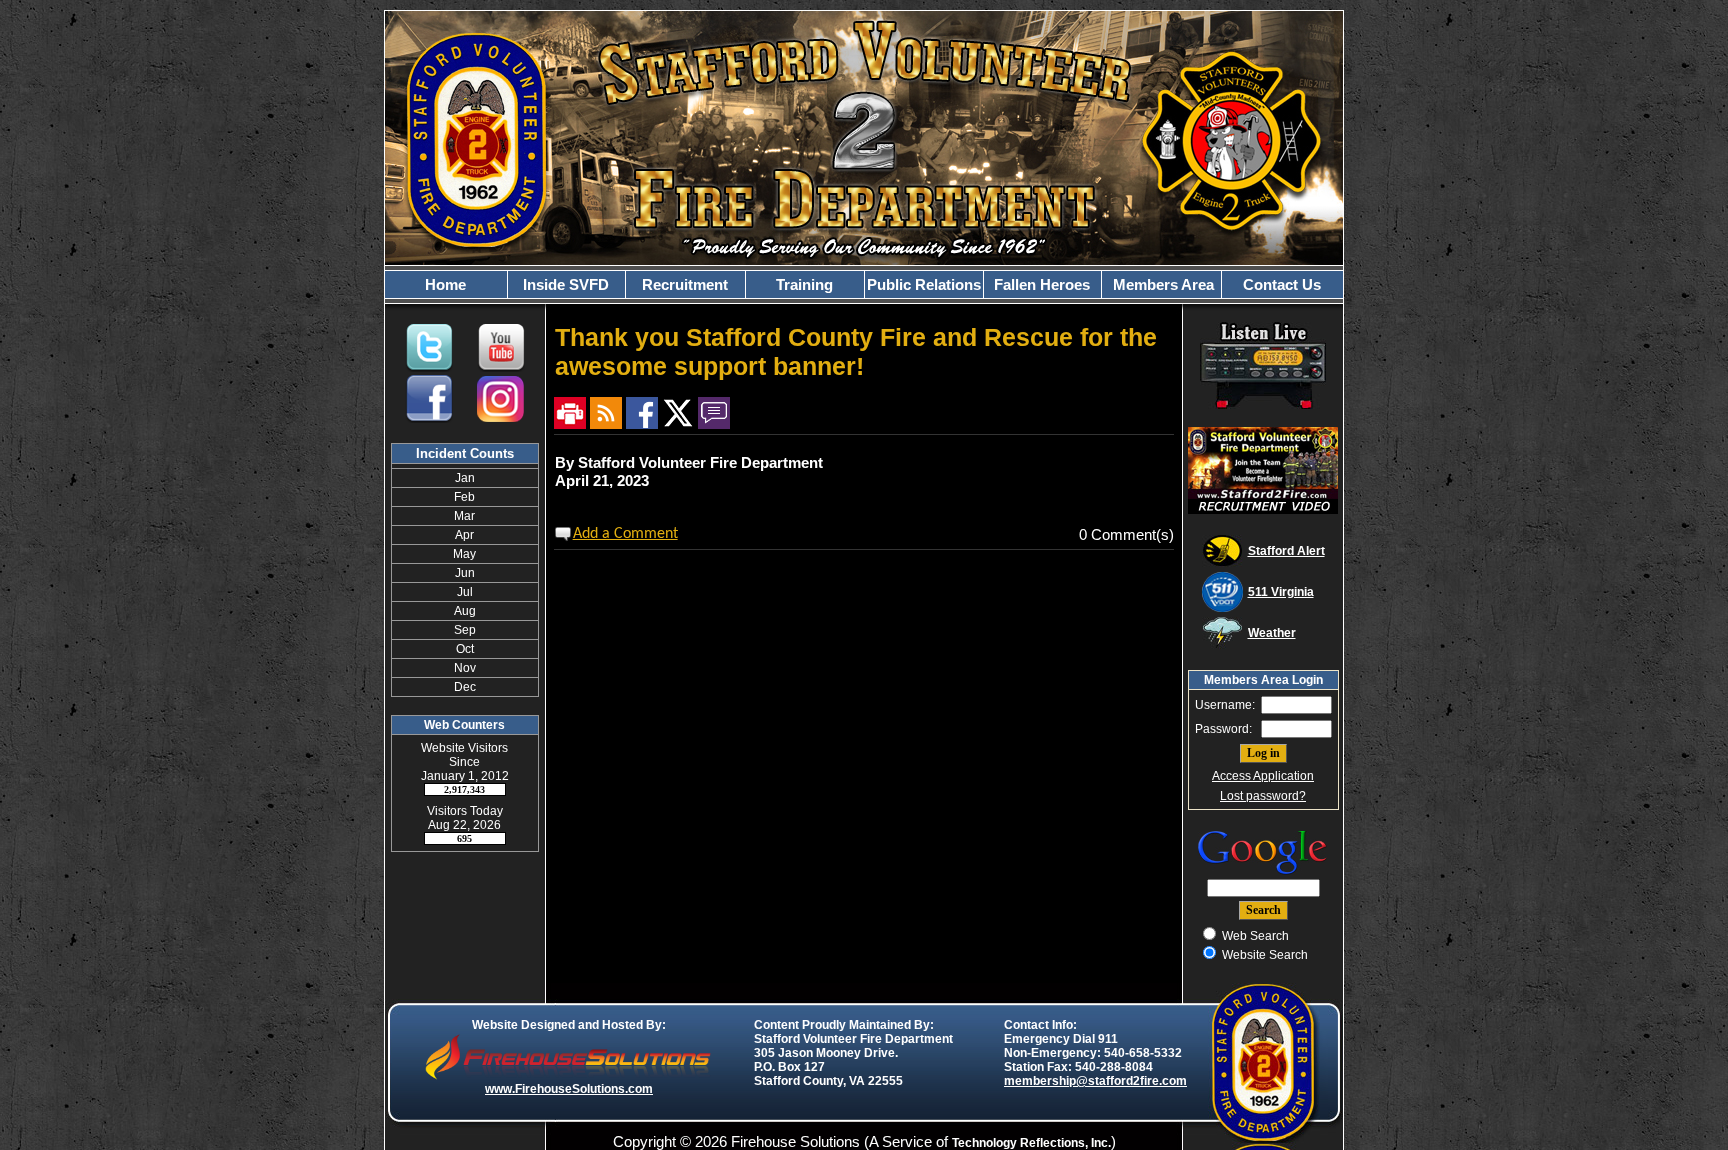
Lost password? (1263, 796)
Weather (1272, 633)
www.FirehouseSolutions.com (569, 1089)
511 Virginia (1281, 592)
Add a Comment (625, 534)
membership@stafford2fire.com (1095, 1081)
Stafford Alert (1286, 551)
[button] (566, 284)
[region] (864, 284)
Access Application (1263, 776)
